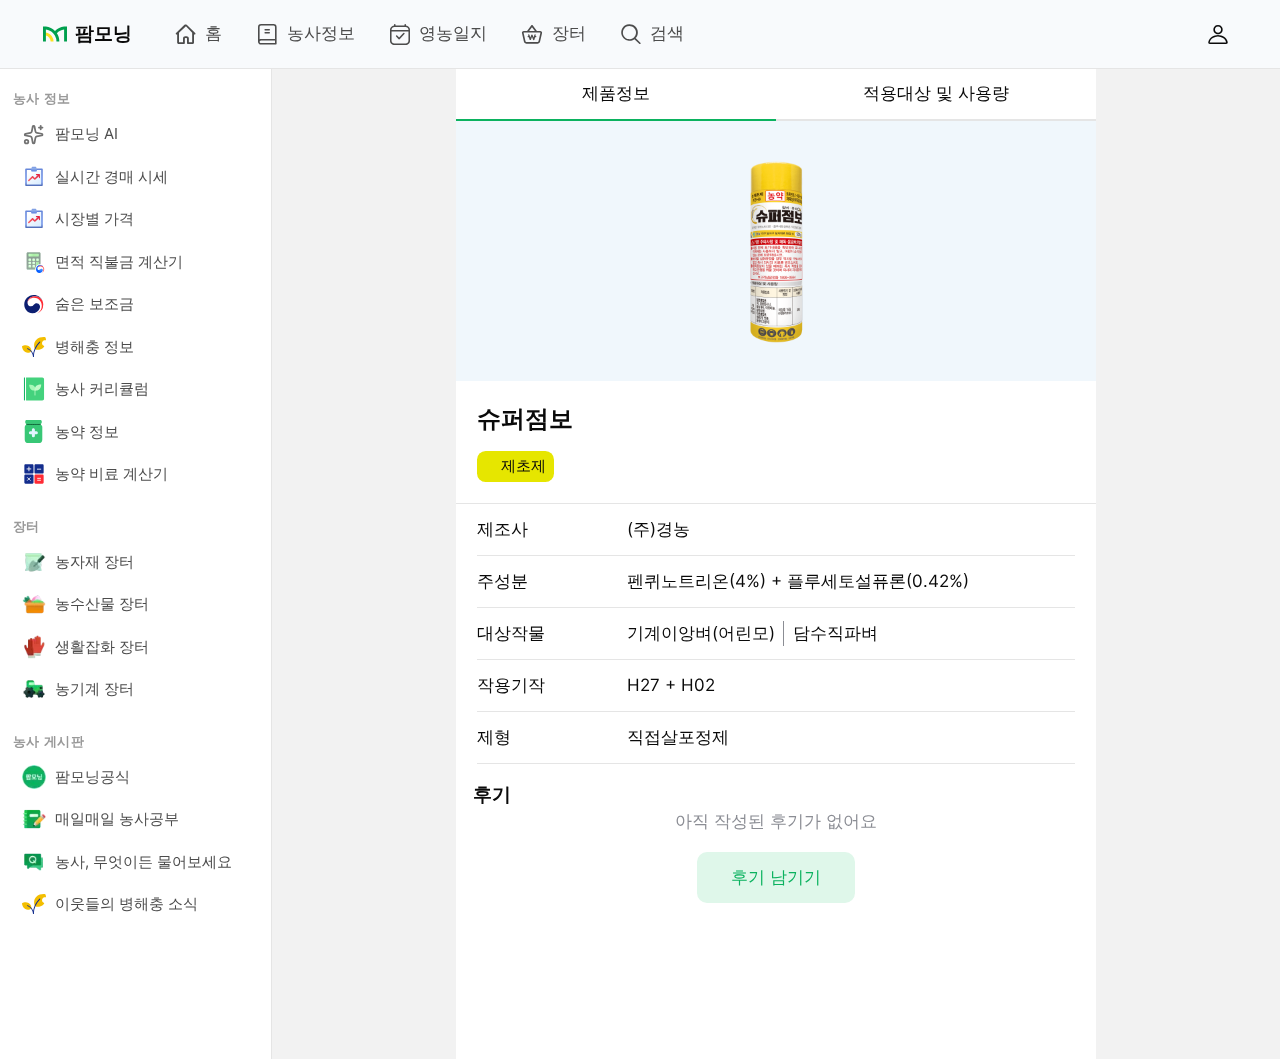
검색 (667, 33)
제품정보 (616, 93)
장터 (569, 33)
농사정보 (321, 33)
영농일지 (453, 33)
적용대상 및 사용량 (936, 93)
